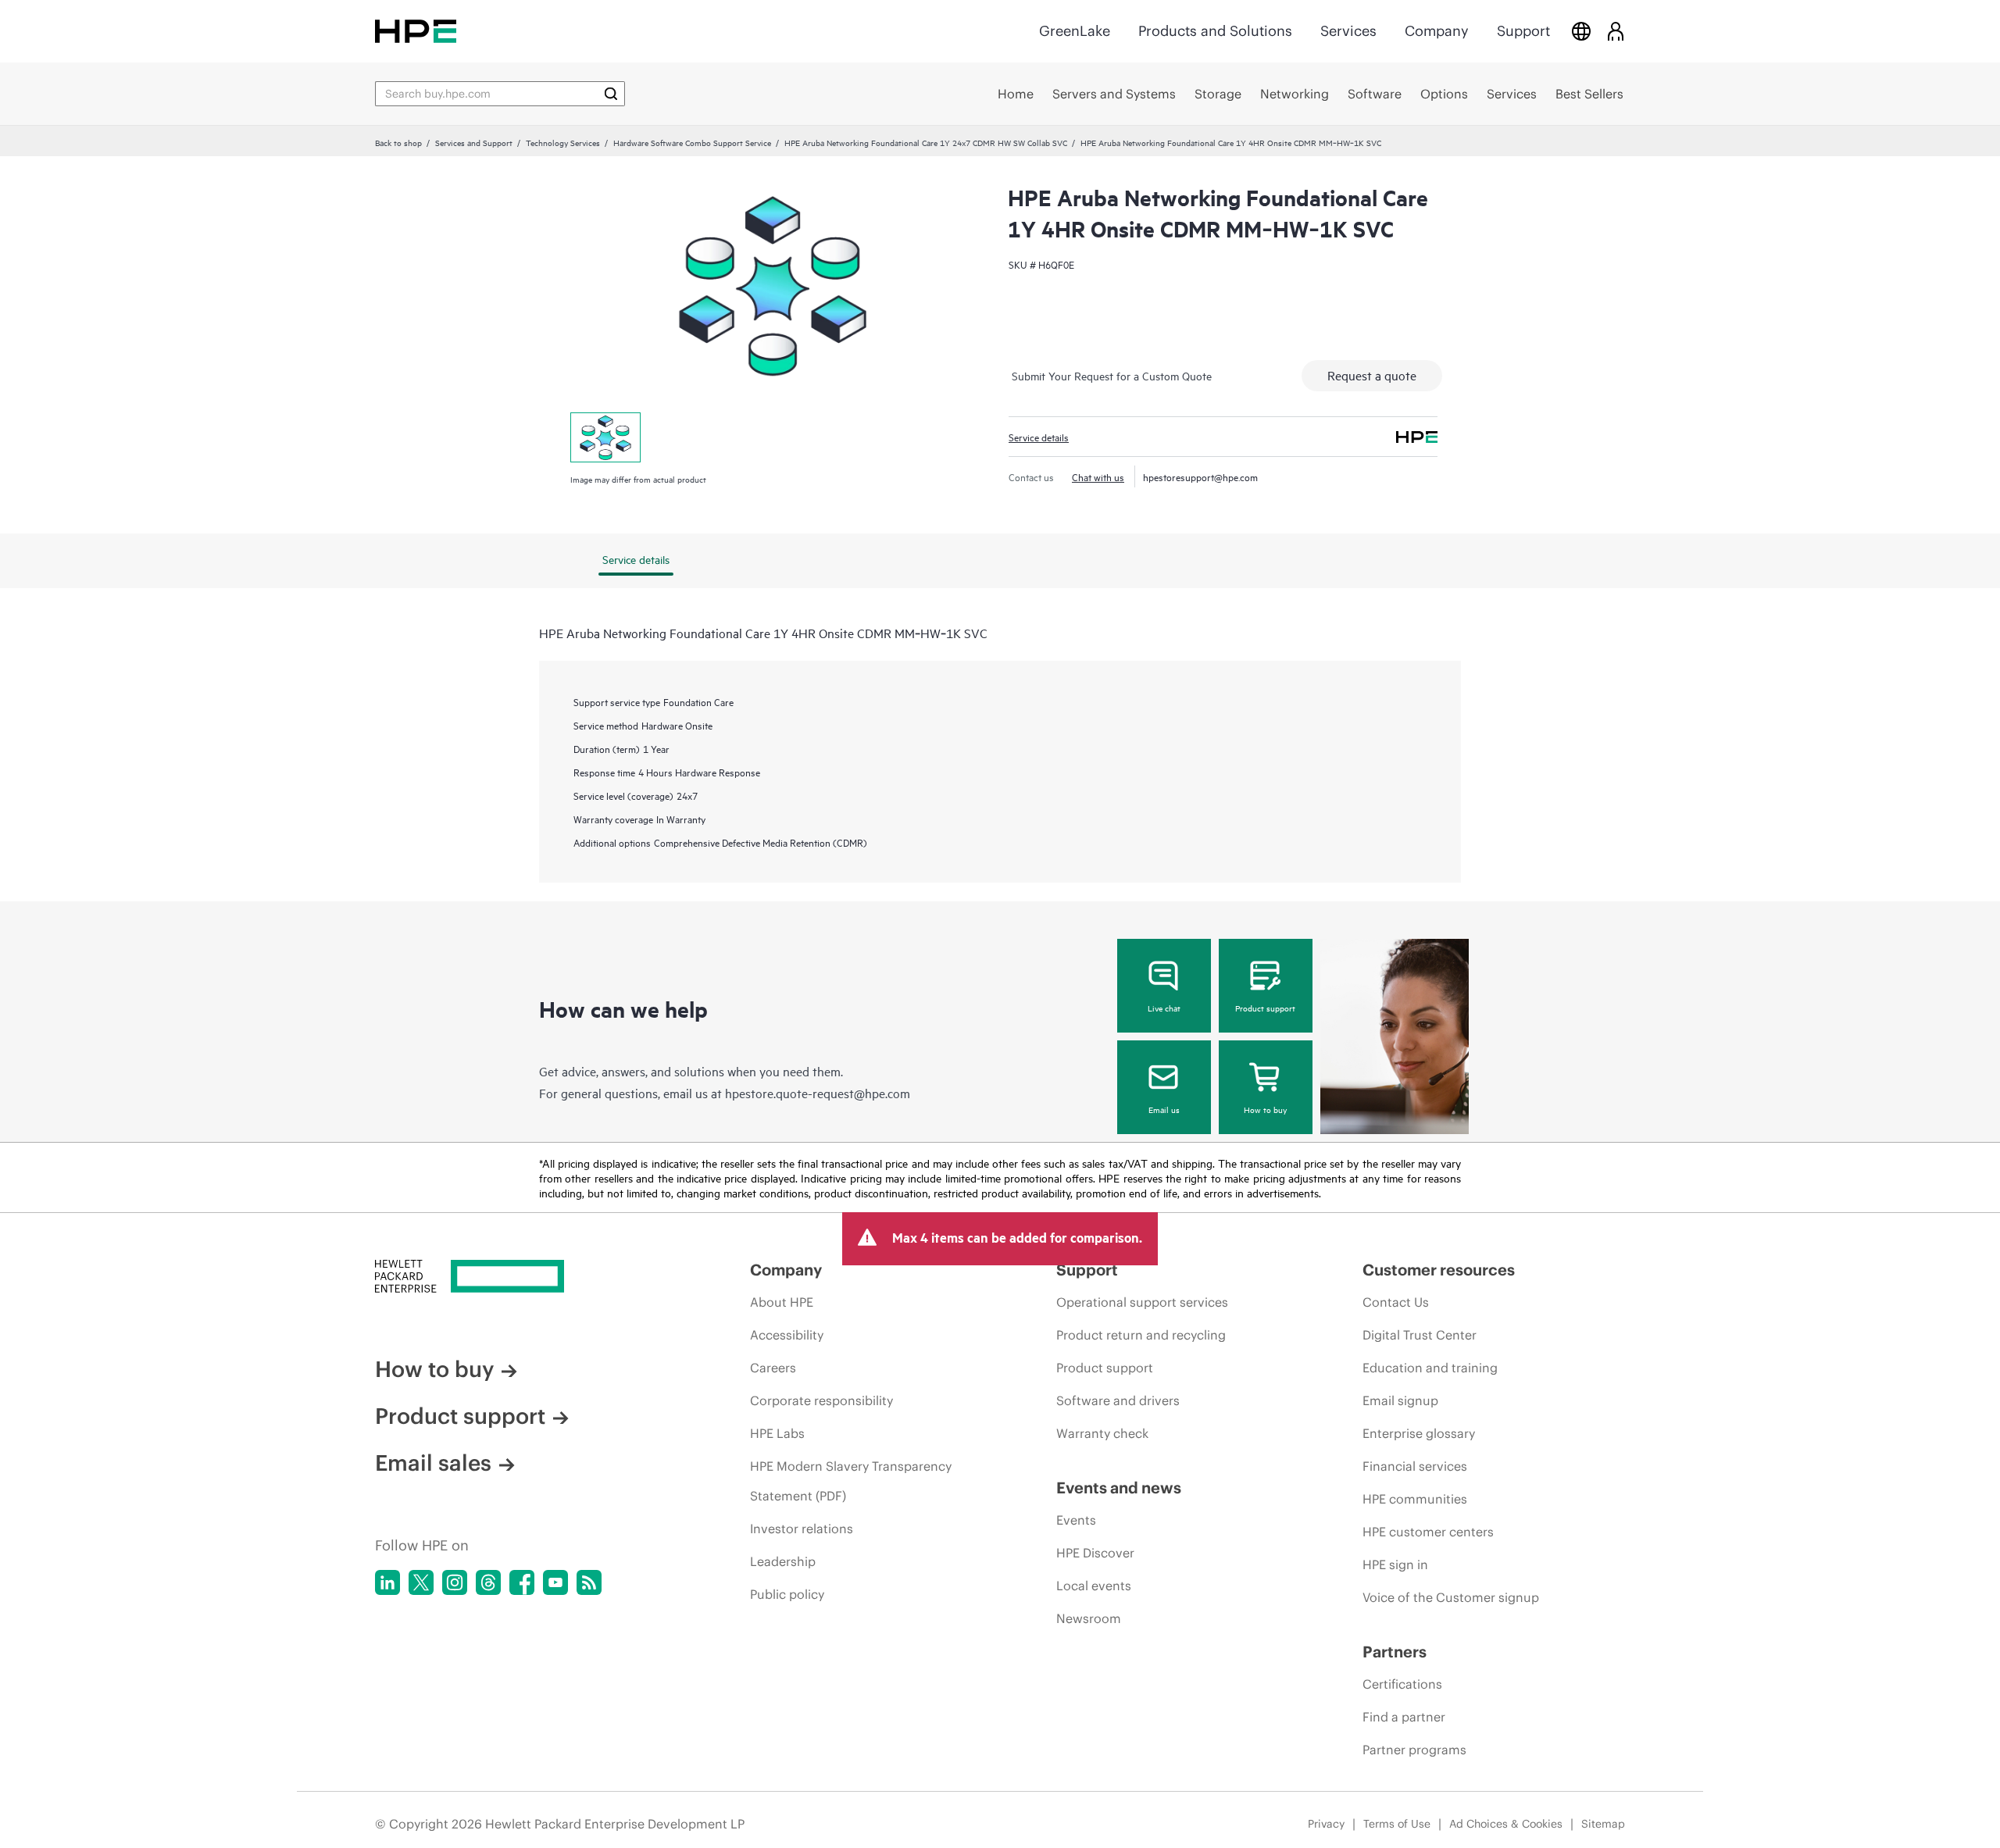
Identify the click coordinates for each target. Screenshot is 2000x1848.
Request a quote (1372, 375)
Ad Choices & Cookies (1506, 1824)
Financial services (1415, 1466)
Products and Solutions (1215, 31)
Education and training (1430, 1368)
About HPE (782, 1302)
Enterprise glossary (1419, 1433)
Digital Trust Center (1420, 1335)
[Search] (611, 94)
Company (1437, 31)
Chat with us (1098, 476)
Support (1523, 31)
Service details (1039, 437)
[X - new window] (421, 1582)
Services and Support (474, 142)
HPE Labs (777, 1433)
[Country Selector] (1581, 31)
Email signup (1400, 1400)
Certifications (1402, 1684)
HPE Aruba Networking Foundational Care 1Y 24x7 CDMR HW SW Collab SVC (926, 142)
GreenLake (1075, 31)
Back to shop (398, 142)
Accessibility (787, 1335)
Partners (1395, 1652)
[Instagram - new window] (455, 1582)
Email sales (433, 1463)
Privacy (1326, 1824)
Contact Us (1396, 1302)
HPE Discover (1095, 1553)
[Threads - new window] (488, 1582)
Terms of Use (1397, 1824)
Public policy (787, 1594)
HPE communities (1415, 1499)
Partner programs (1414, 1750)
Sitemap (1603, 1824)
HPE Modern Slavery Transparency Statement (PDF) (851, 1481)
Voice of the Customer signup (1451, 1597)
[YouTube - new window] (555, 1582)
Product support (1265, 1008)
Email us (1164, 1109)
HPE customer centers (1428, 1532)
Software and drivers (1118, 1400)
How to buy (1265, 1109)
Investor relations (802, 1529)
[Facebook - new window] (522, 1582)
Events (1076, 1520)
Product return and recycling (1141, 1335)
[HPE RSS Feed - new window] (589, 1582)
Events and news (1119, 1488)
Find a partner (1404, 1717)
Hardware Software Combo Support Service (692, 142)
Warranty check (1102, 1433)
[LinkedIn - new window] (387, 1582)
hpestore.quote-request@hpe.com (818, 1093)
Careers (773, 1368)
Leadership (783, 1561)
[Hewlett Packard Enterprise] (416, 31)
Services (1348, 31)
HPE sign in (1395, 1564)
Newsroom (1089, 1618)
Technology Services (563, 142)
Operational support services (1142, 1302)
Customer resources (1439, 1270)
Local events (1094, 1586)
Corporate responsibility (821, 1400)
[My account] (1616, 31)
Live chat (1164, 1008)
